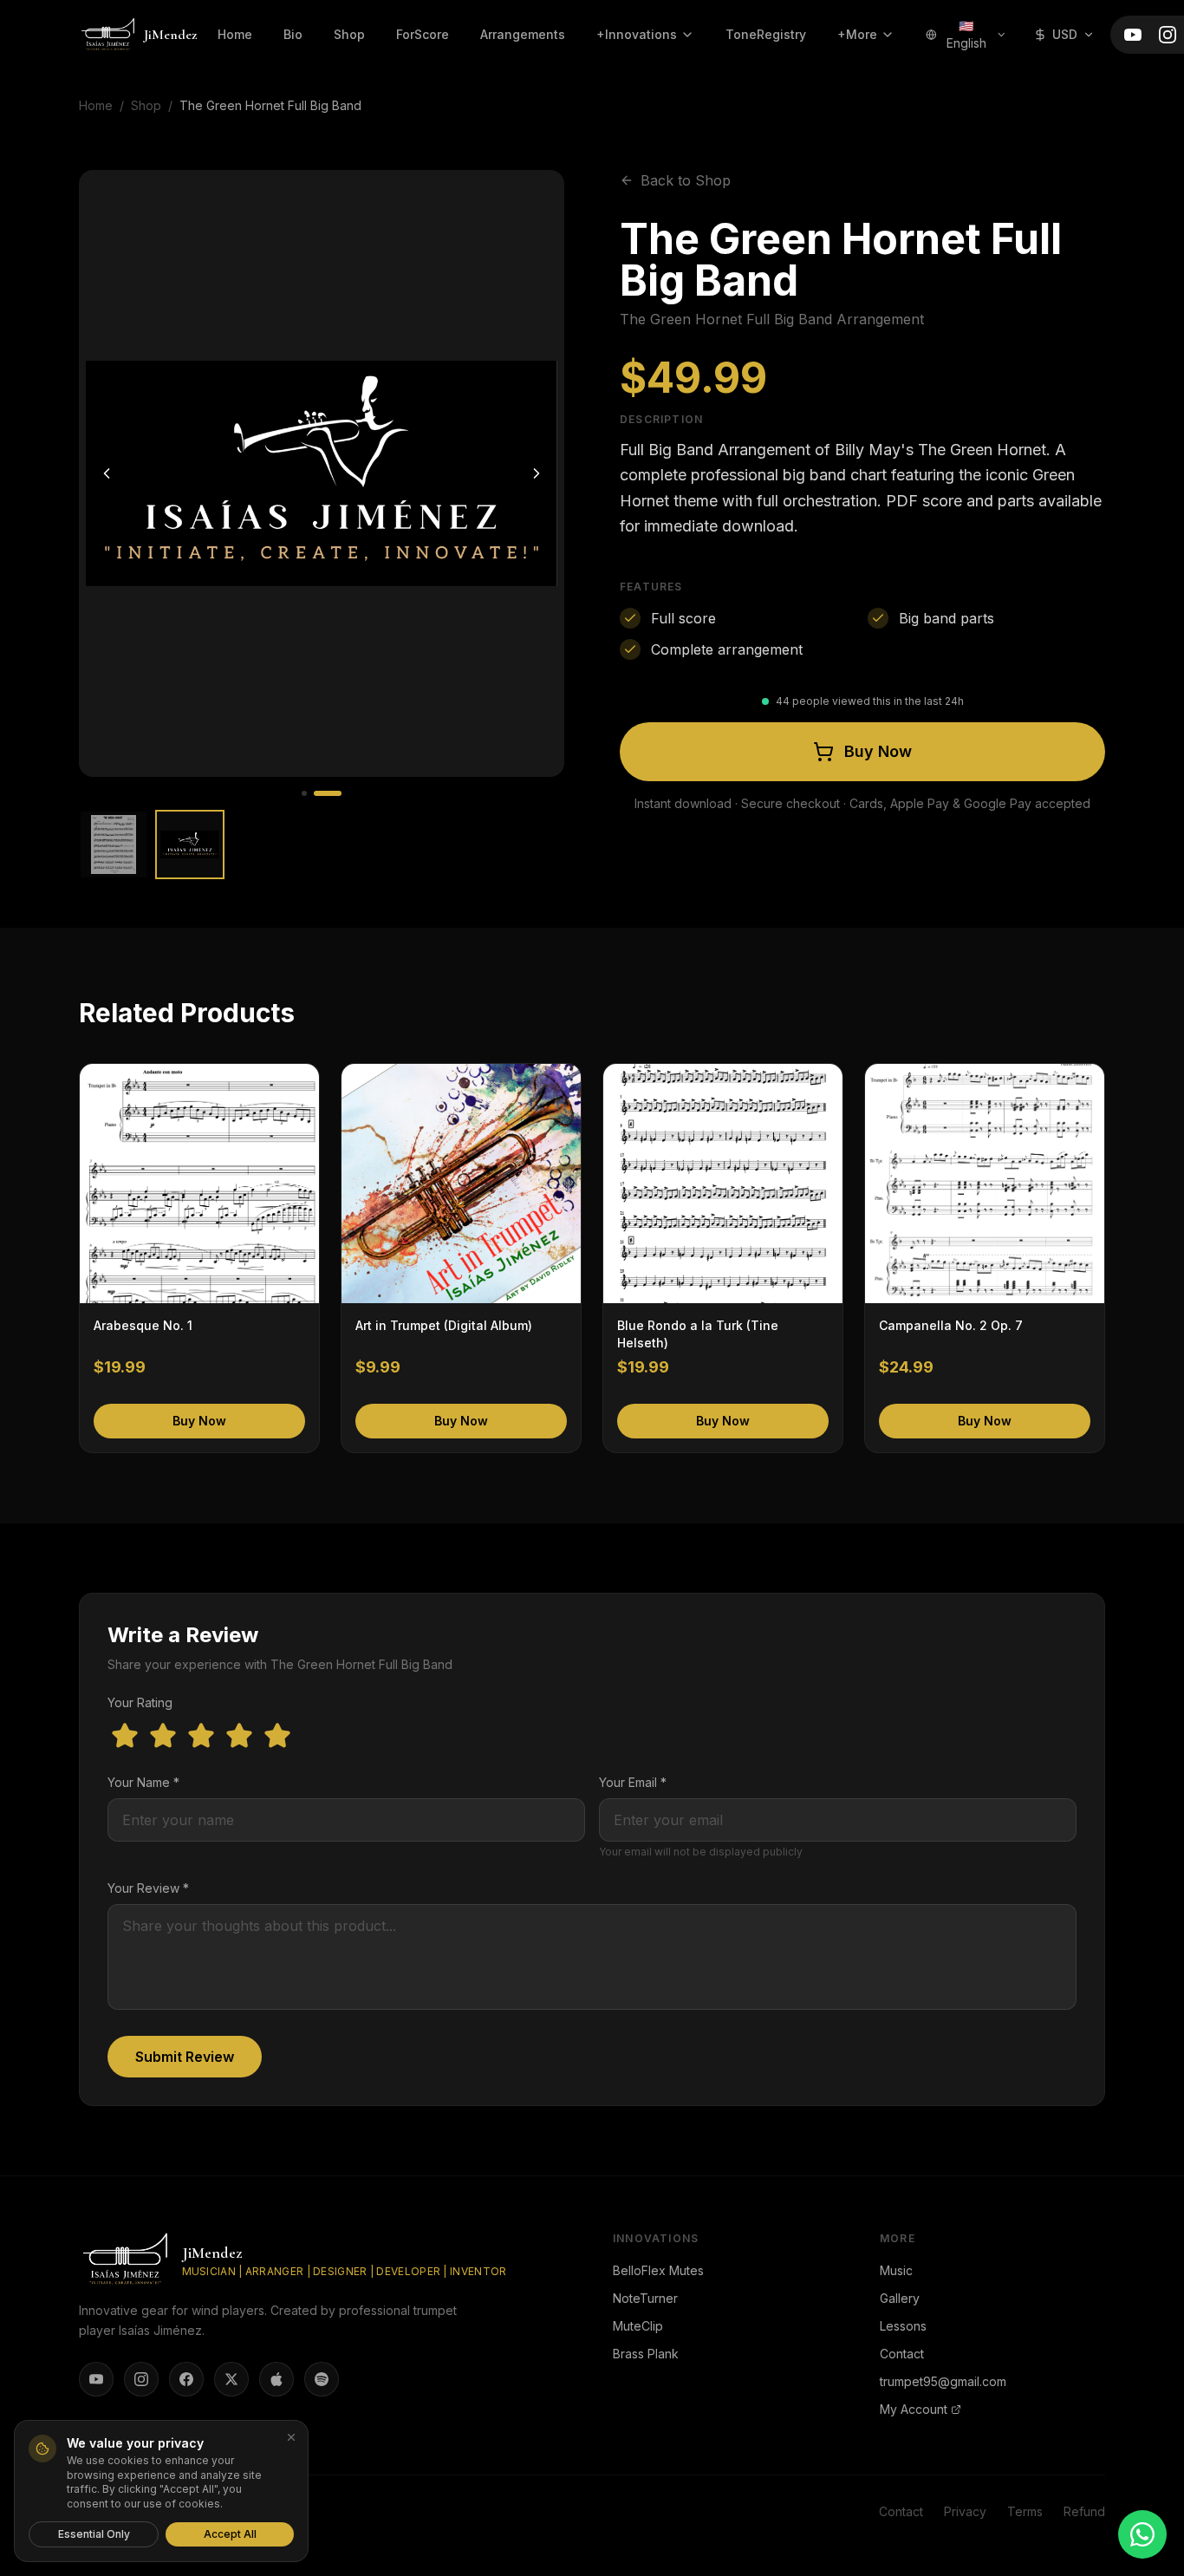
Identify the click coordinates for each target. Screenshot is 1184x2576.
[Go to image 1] (304, 793)
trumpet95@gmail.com (943, 2381)
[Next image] (537, 473)
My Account (914, 2409)
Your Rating (140, 1702)
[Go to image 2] (328, 793)
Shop (349, 34)
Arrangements (523, 34)
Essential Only (94, 2534)
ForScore (423, 34)
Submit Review (185, 2057)
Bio (293, 34)
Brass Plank (646, 2354)
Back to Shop (686, 180)
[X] (231, 2379)
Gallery (900, 2298)
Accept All (230, 2534)
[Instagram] (1168, 35)
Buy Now (878, 751)
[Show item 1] (114, 845)
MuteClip (638, 2326)
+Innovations (637, 34)
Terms (1025, 2511)
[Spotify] (322, 2379)
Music (896, 2270)
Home (235, 34)
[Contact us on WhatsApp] (1142, 2534)
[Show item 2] (190, 845)
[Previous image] (107, 473)
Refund (1084, 2511)
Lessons (903, 2326)
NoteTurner (645, 2298)
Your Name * (143, 1782)
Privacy (965, 2511)
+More (857, 34)
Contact (902, 2354)
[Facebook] (186, 2379)
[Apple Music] (276, 2379)
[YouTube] (1133, 35)
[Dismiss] (291, 2437)
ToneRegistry (766, 34)
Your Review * (148, 1888)
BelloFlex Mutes (658, 2270)
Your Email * (633, 1782)
